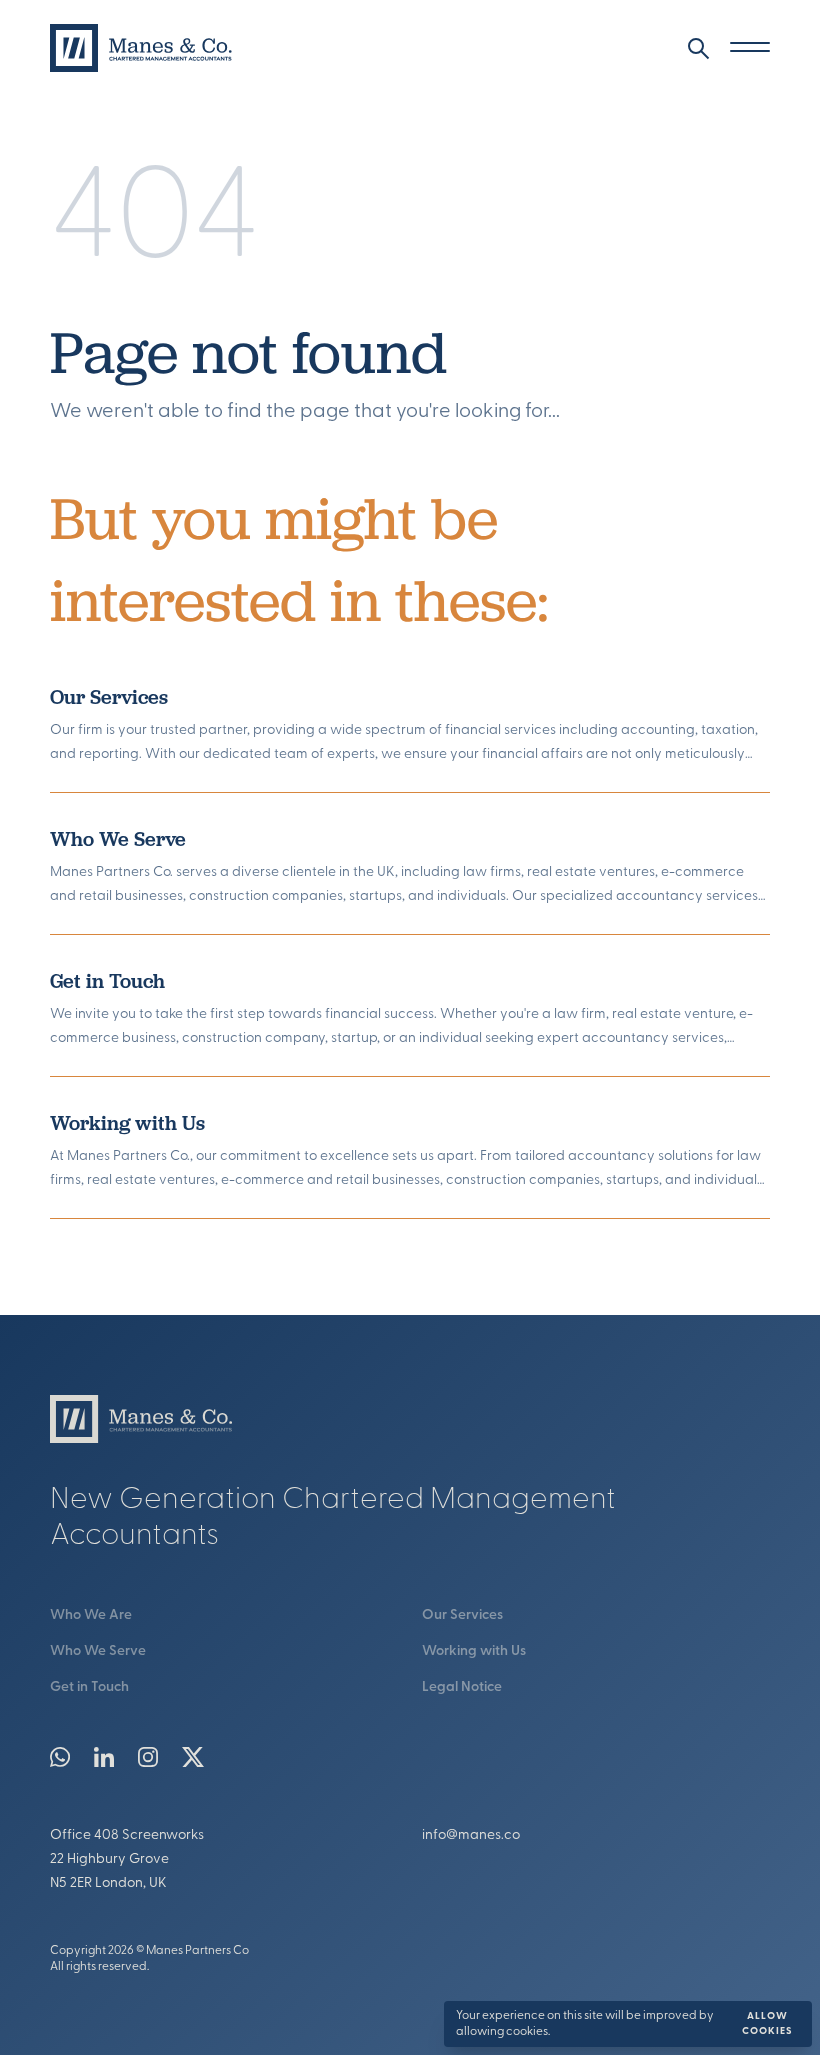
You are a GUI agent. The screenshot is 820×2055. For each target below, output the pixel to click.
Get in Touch (107, 980)
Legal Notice (462, 1687)
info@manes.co (471, 1835)
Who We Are (91, 1615)
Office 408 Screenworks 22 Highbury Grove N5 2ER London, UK (127, 1859)
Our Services (109, 696)
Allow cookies (767, 2024)
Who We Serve (118, 838)
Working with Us (127, 1122)
